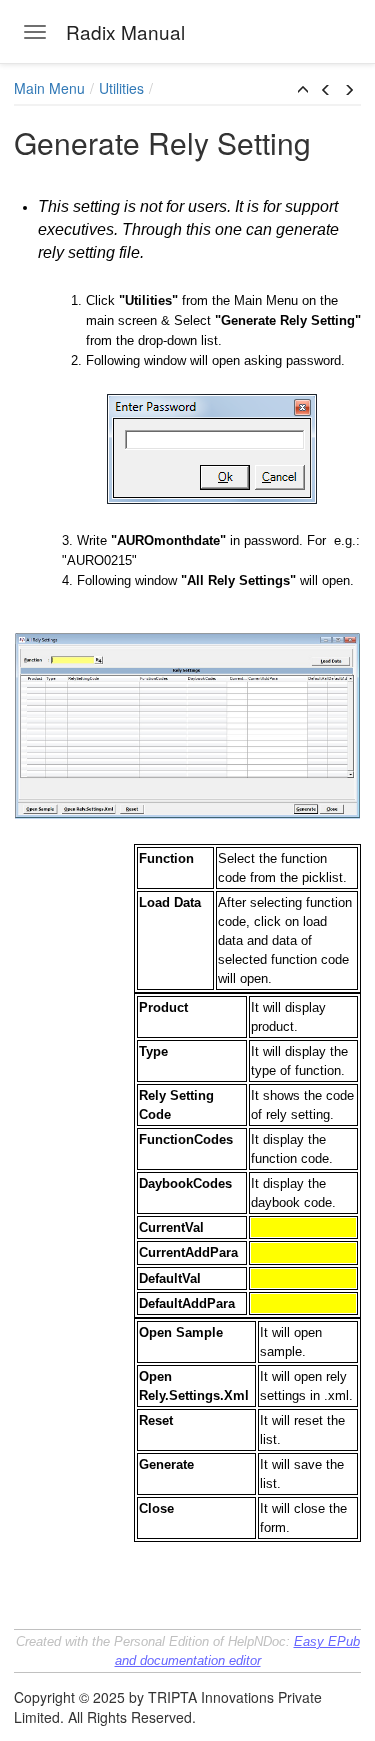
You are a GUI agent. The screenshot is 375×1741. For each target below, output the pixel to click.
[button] (303, 90)
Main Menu (49, 88)
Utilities (121, 88)
